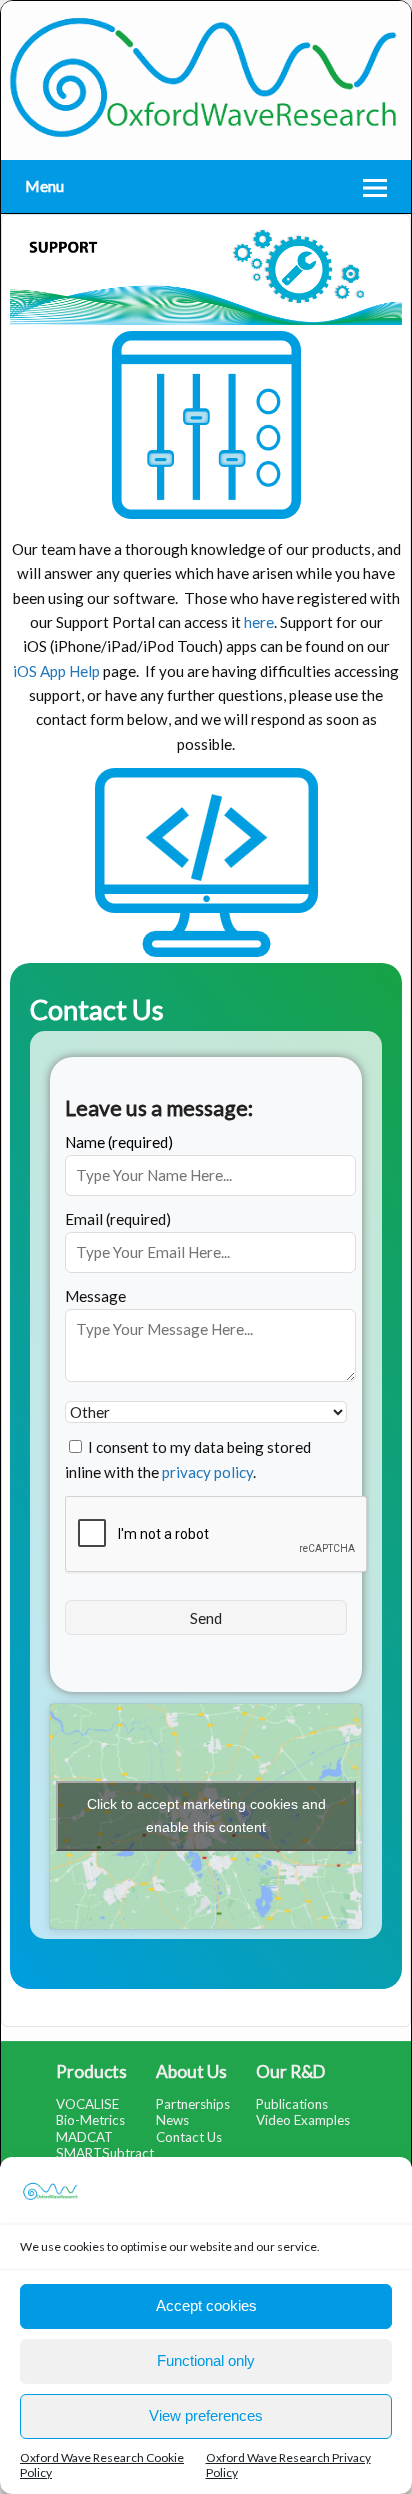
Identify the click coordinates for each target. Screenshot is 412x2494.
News (172, 2120)
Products (91, 2071)
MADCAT (84, 2137)
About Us (191, 2071)
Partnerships (193, 2104)
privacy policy (207, 1472)
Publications (292, 2104)
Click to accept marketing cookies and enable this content (206, 1815)
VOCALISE (87, 2104)
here (259, 622)
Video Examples (303, 2120)
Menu (44, 185)
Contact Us (189, 2137)
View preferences (206, 2415)
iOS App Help (56, 671)
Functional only (206, 2360)
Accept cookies (206, 2305)
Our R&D (290, 2071)
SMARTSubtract (105, 2153)
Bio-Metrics (90, 2120)
